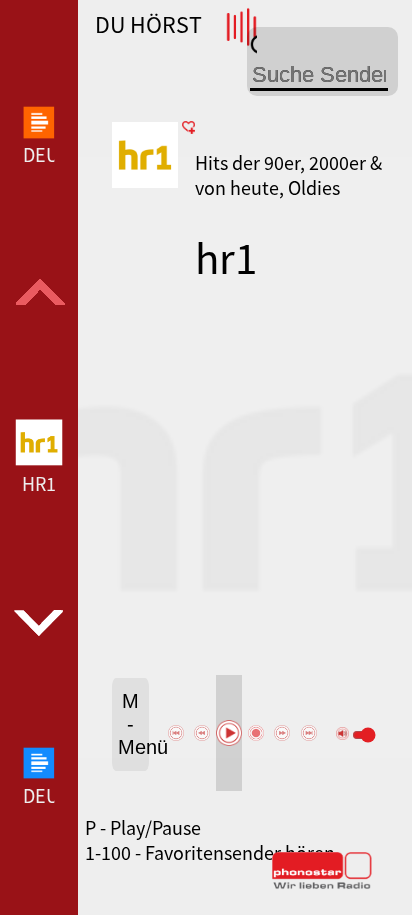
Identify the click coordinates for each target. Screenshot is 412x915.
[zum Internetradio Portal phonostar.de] (322, 885)
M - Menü (133, 724)
